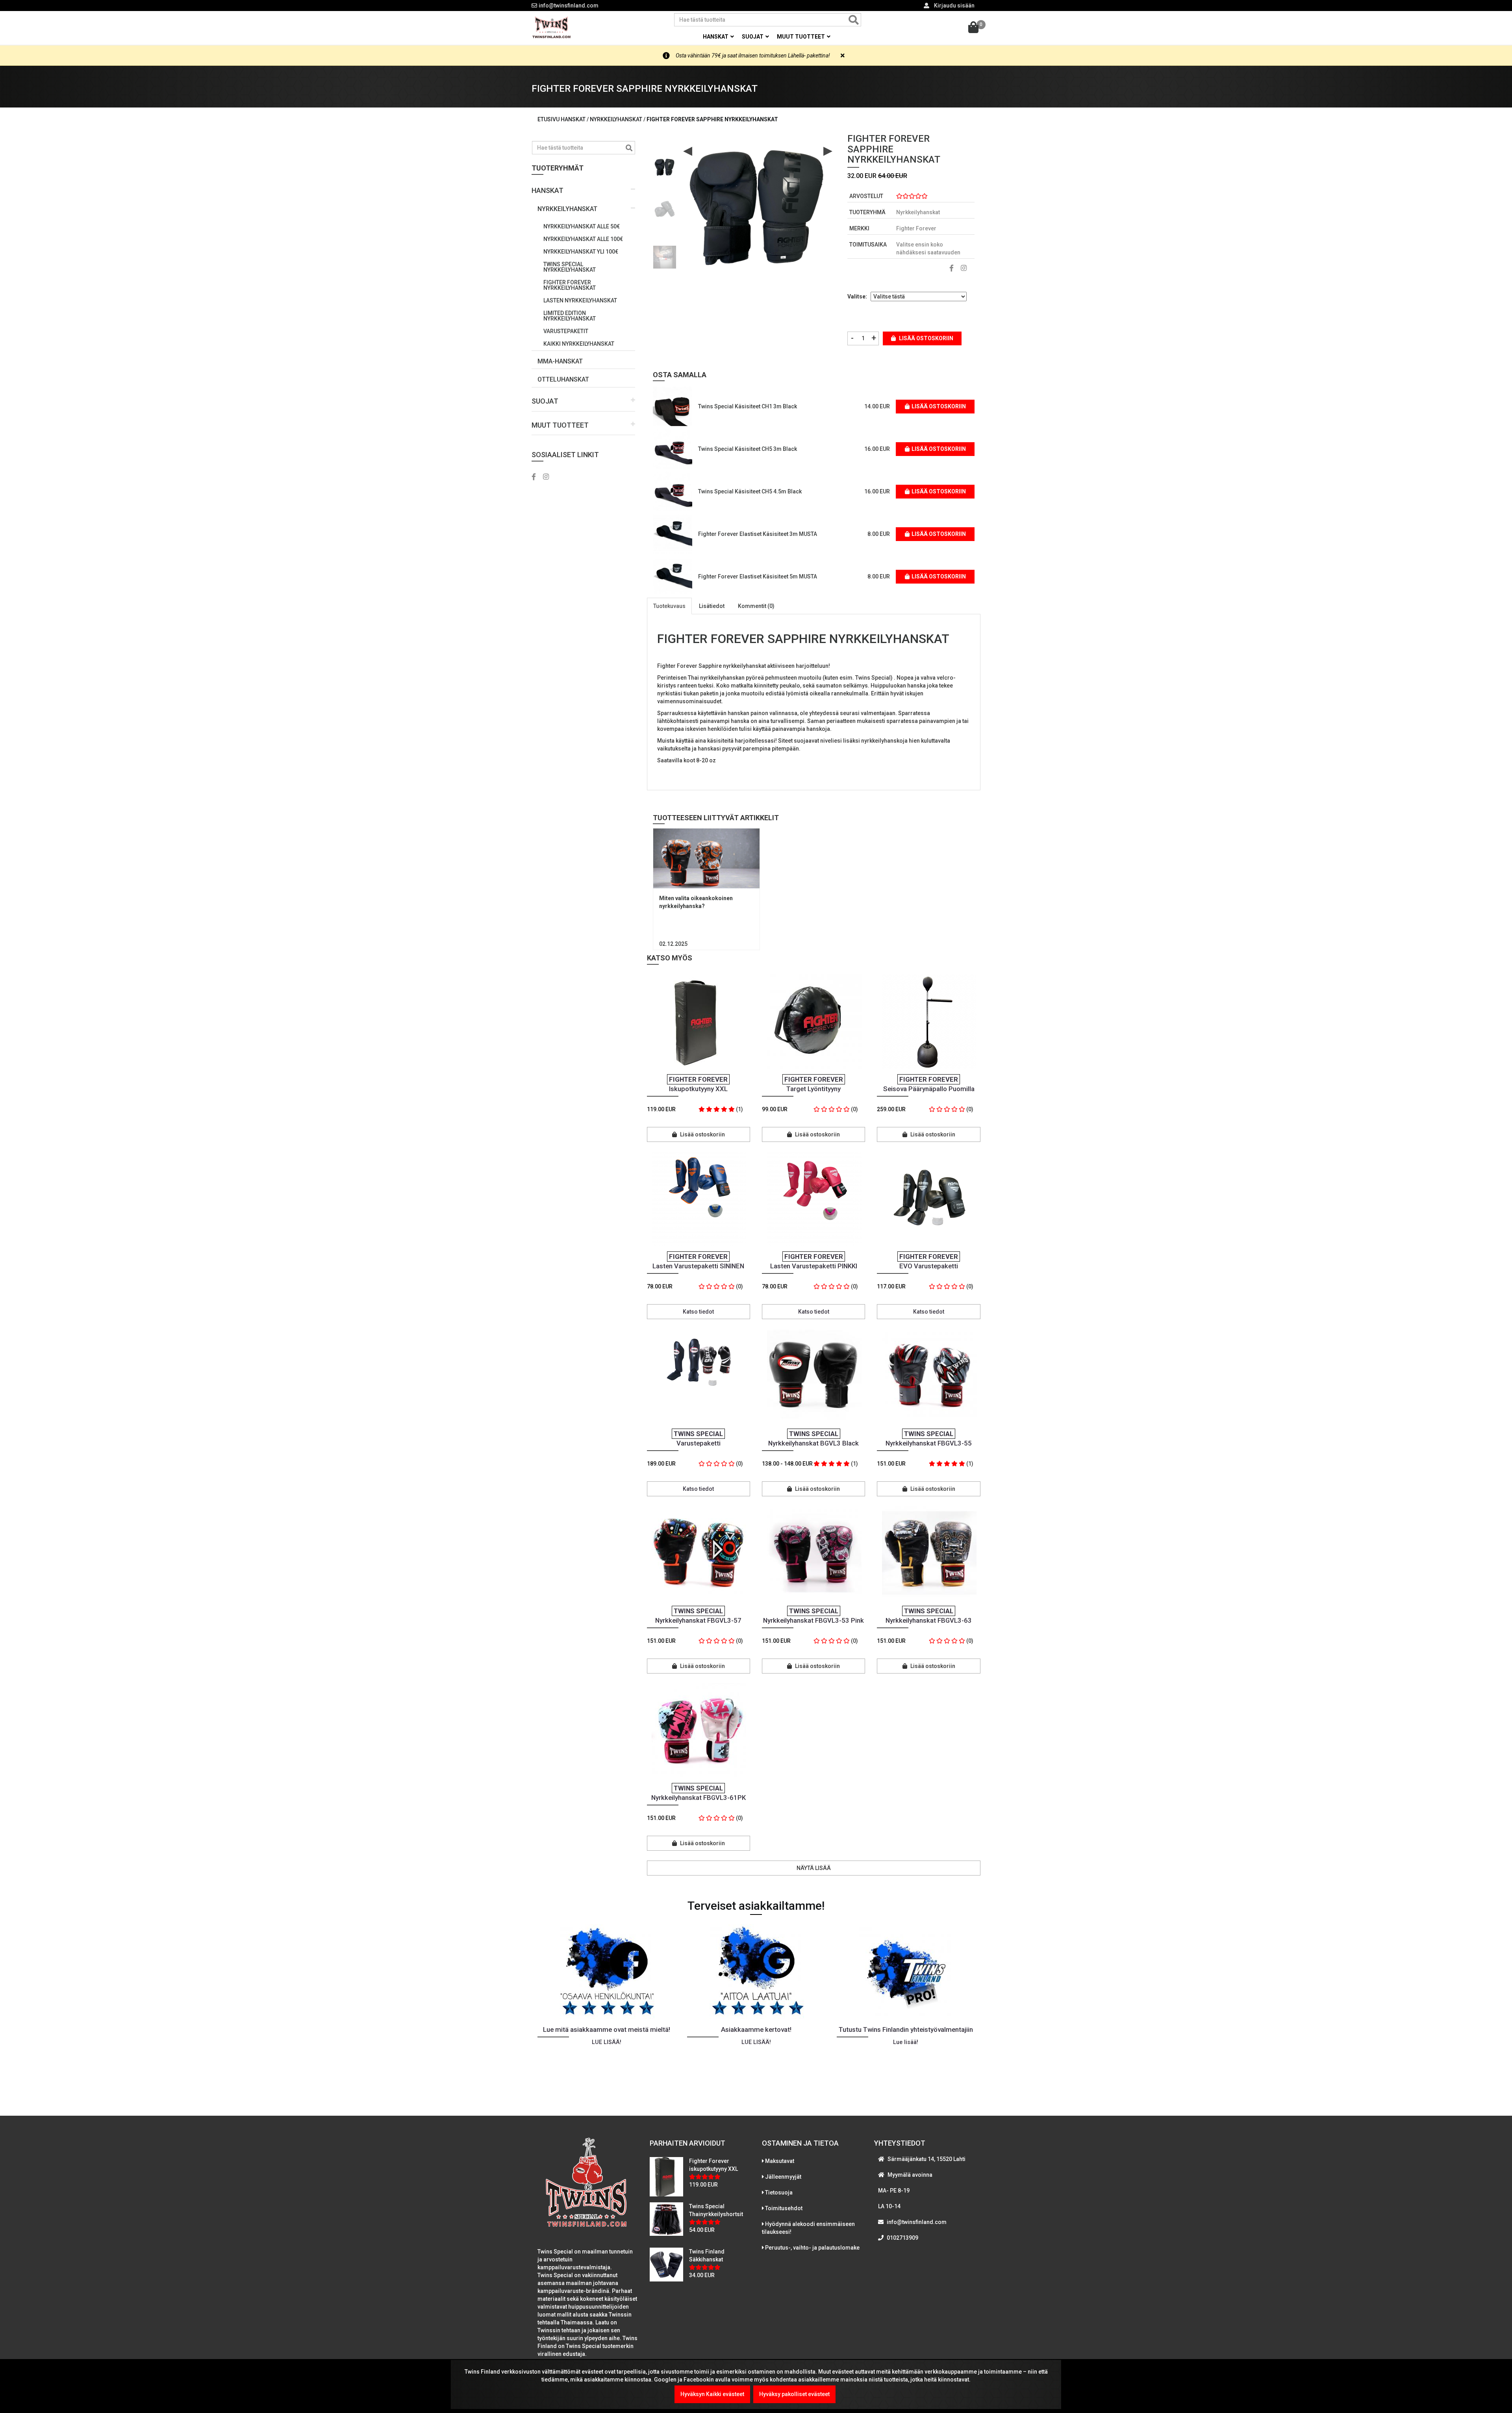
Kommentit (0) (756, 606)
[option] (665, 164)
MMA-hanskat (560, 361)
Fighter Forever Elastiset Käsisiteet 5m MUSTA (758, 576)
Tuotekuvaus (669, 606)
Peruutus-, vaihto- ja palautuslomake (812, 2248)
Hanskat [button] (716, 37)
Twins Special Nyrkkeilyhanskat (570, 267)
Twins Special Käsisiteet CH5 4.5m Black (750, 491)
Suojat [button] (753, 37)
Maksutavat (780, 2161)
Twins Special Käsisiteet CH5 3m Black (748, 449)
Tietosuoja (779, 2192)
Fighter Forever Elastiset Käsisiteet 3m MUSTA (758, 534)
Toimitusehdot (784, 2208)
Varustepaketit (566, 331)
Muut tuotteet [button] (801, 37)
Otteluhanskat (563, 379)
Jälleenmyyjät (783, 2177)
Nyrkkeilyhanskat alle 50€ (582, 226)
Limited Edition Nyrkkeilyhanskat (570, 316)
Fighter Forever (916, 228)
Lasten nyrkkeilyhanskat (580, 300)
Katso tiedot (698, 1312)
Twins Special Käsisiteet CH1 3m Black (748, 406)
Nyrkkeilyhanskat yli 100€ (581, 252)
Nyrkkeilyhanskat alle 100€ (583, 239)
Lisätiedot (712, 606)
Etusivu (548, 119)
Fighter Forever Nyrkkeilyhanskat (570, 285)
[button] (583, 188)
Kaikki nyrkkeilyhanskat (579, 344)
